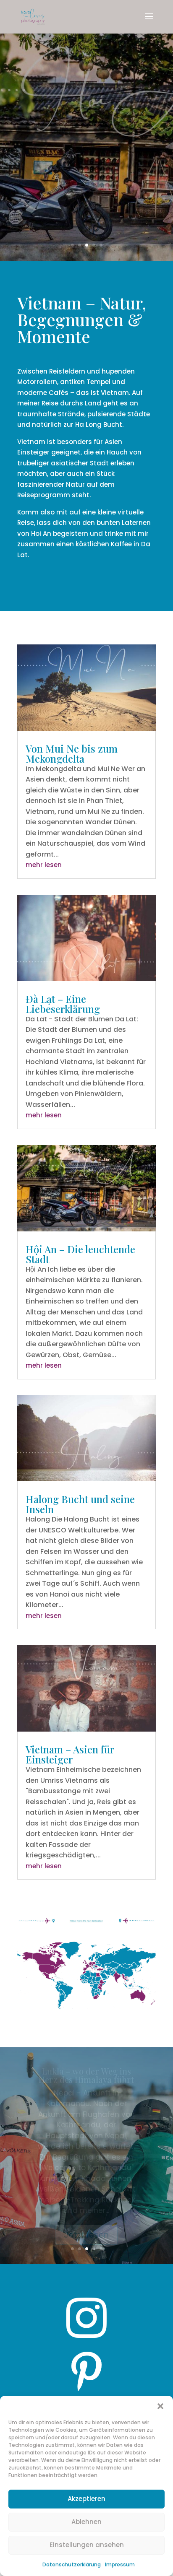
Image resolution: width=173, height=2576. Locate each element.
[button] (160, 2406)
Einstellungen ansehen (87, 2545)
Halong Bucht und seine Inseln (80, 1504)
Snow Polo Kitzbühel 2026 (86, 2080)
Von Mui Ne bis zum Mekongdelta (72, 753)
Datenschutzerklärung (72, 2564)
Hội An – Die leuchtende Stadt (86, 66)
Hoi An (41, 534)
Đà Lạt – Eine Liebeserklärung (63, 1004)
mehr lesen (44, 865)
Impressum (120, 2564)
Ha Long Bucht (99, 425)
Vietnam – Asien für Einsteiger (70, 1754)
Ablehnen (86, 2522)
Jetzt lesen (86, 226)
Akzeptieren (86, 2499)
